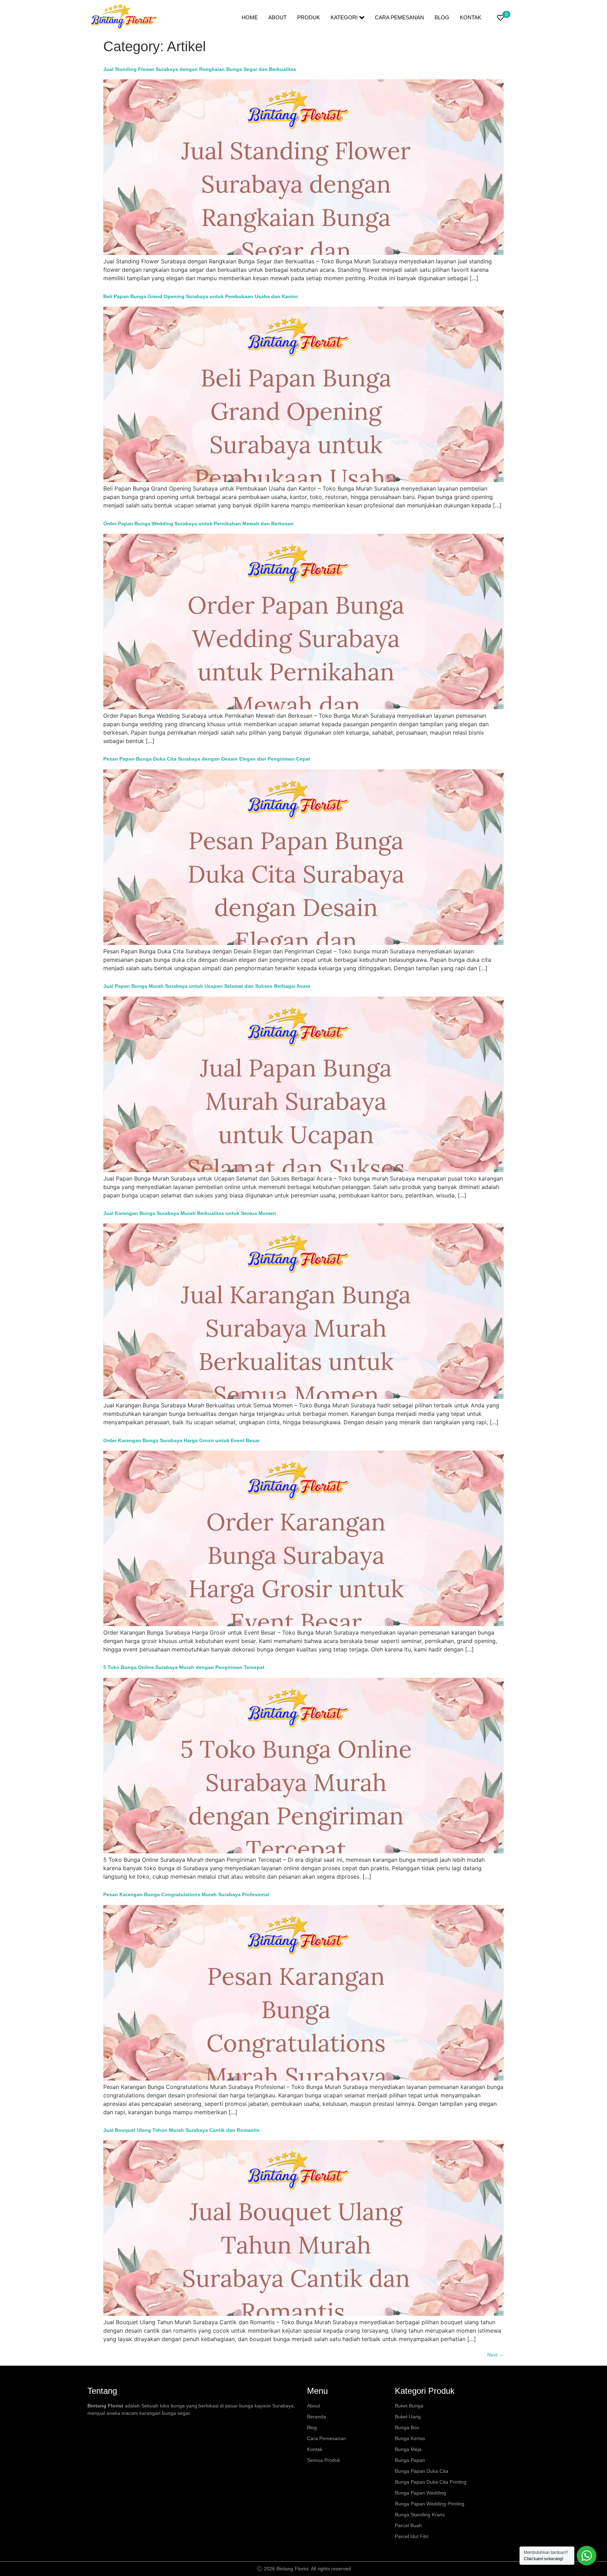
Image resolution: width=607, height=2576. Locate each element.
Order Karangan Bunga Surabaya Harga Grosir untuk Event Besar (181, 1440)
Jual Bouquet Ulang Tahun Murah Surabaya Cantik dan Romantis (181, 2130)
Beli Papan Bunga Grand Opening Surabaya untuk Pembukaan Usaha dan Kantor (201, 296)
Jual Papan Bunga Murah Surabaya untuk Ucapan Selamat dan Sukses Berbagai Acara (207, 986)
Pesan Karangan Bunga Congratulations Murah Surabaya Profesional (186, 1894)
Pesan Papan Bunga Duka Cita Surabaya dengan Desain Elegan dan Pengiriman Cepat (207, 759)
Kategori (344, 17)
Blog (442, 17)
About (278, 17)
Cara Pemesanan (399, 17)
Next (495, 2355)
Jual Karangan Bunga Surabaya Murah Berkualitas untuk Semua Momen (190, 1213)
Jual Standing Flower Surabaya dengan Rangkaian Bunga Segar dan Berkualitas (200, 69)
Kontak (471, 17)
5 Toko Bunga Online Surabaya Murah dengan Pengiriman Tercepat (184, 1667)
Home (250, 17)
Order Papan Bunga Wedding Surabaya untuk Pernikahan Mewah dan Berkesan (198, 524)
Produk (309, 17)
